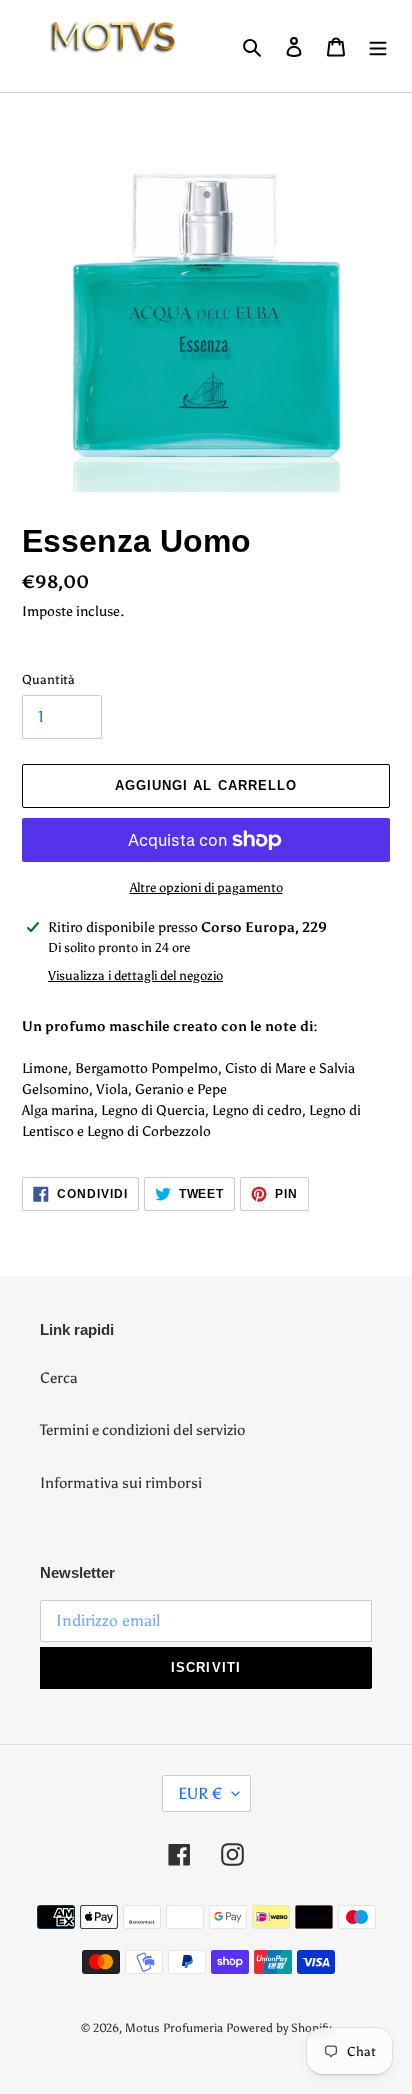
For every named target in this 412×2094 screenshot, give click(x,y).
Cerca (59, 1378)
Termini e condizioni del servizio (142, 1430)
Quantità (48, 679)
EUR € (200, 1793)
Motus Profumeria (174, 2028)
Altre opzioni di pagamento (206, 887)
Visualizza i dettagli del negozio (135, 975)
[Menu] (378, 46)
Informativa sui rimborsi (121, 1483)
